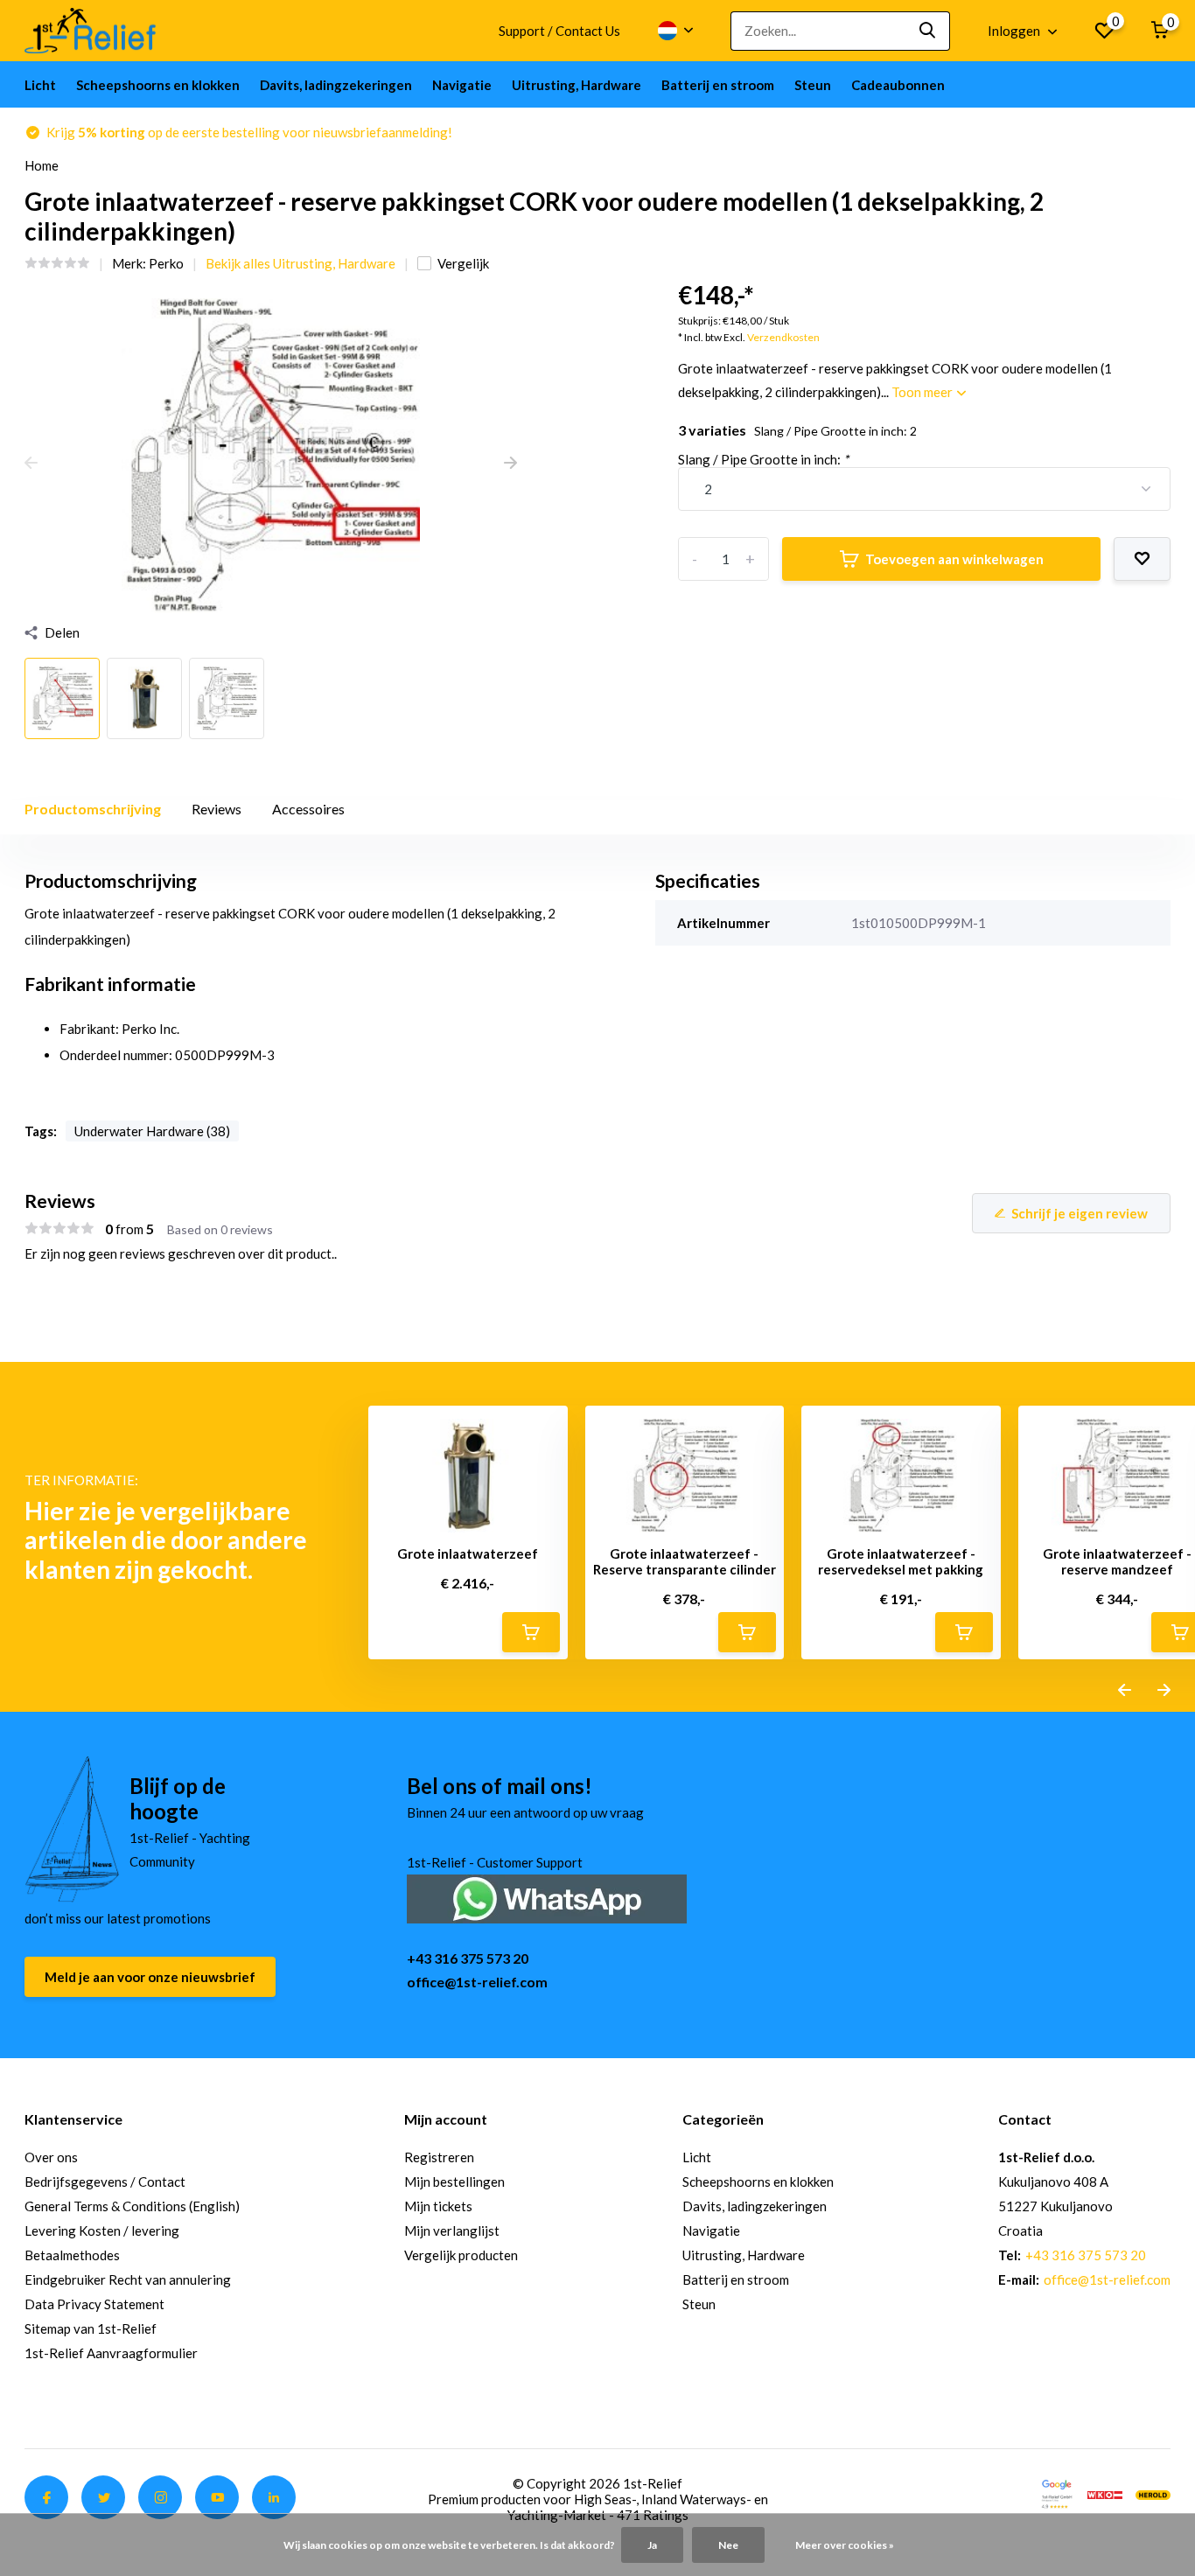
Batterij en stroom (718, 85)
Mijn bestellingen (454, 2182)
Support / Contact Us (559, 31)
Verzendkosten (783, 337)
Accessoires (308, 809)
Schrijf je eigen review (1080, 1213)
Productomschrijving (93, 809)
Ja (652, 2545)
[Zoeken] (928, 31)
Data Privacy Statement (94, 2304)
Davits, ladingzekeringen (336, 85)
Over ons (51, 2157)
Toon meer (923, 392)
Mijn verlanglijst (452, 2230)
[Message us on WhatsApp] (547, 1897)
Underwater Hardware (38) (152, 1131)
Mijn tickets (438, 2206)
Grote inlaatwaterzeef (468, 1553)
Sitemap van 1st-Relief (91, 2328)
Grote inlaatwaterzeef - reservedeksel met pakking (901, 1561)
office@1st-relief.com (477, 1982)
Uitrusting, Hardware (577, 85)
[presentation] (31, 464)
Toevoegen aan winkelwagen (954, 559)
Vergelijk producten (461, 2255)
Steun (813, 85)
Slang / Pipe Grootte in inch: (763, 459)
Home (42, 165)
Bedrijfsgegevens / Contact (105, 2182)
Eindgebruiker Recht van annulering (128, 2279)
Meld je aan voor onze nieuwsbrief (150, 1977)
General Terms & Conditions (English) (132, 2206)
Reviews (217, 809)
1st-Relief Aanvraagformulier (111, 2353)
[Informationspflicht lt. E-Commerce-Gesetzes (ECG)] (1105, 2493)
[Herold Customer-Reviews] (1153, 2493)
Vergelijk (463, 263)
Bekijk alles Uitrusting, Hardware (300, 263)
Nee (728, 2545)
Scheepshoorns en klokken (158, 85)
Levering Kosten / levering (102, 2230)
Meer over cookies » (845, 2545)
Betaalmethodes (72, 2255)
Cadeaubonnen (898, 85)
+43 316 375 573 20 (468, 1958)
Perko (166, 263)
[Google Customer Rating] (1057, 2493)
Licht (40, 85)
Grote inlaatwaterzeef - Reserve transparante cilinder (685, 1561)
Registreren (439, 2157)
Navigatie (462, 85)
